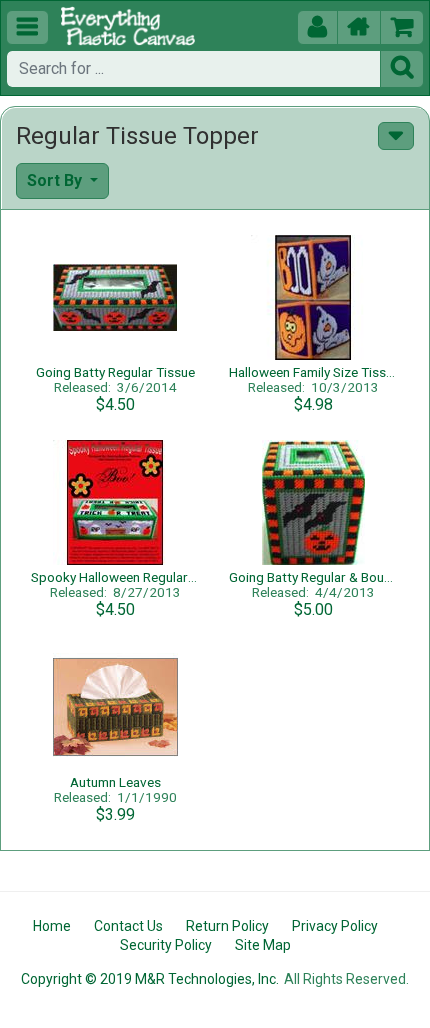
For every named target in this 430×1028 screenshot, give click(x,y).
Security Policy (166, 945)
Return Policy (227, 926)
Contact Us (128, 926)
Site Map (263, 945)
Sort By (56, 180)
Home (52, 926)
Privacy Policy (335, 926)
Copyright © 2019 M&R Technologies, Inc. (150, 979)
